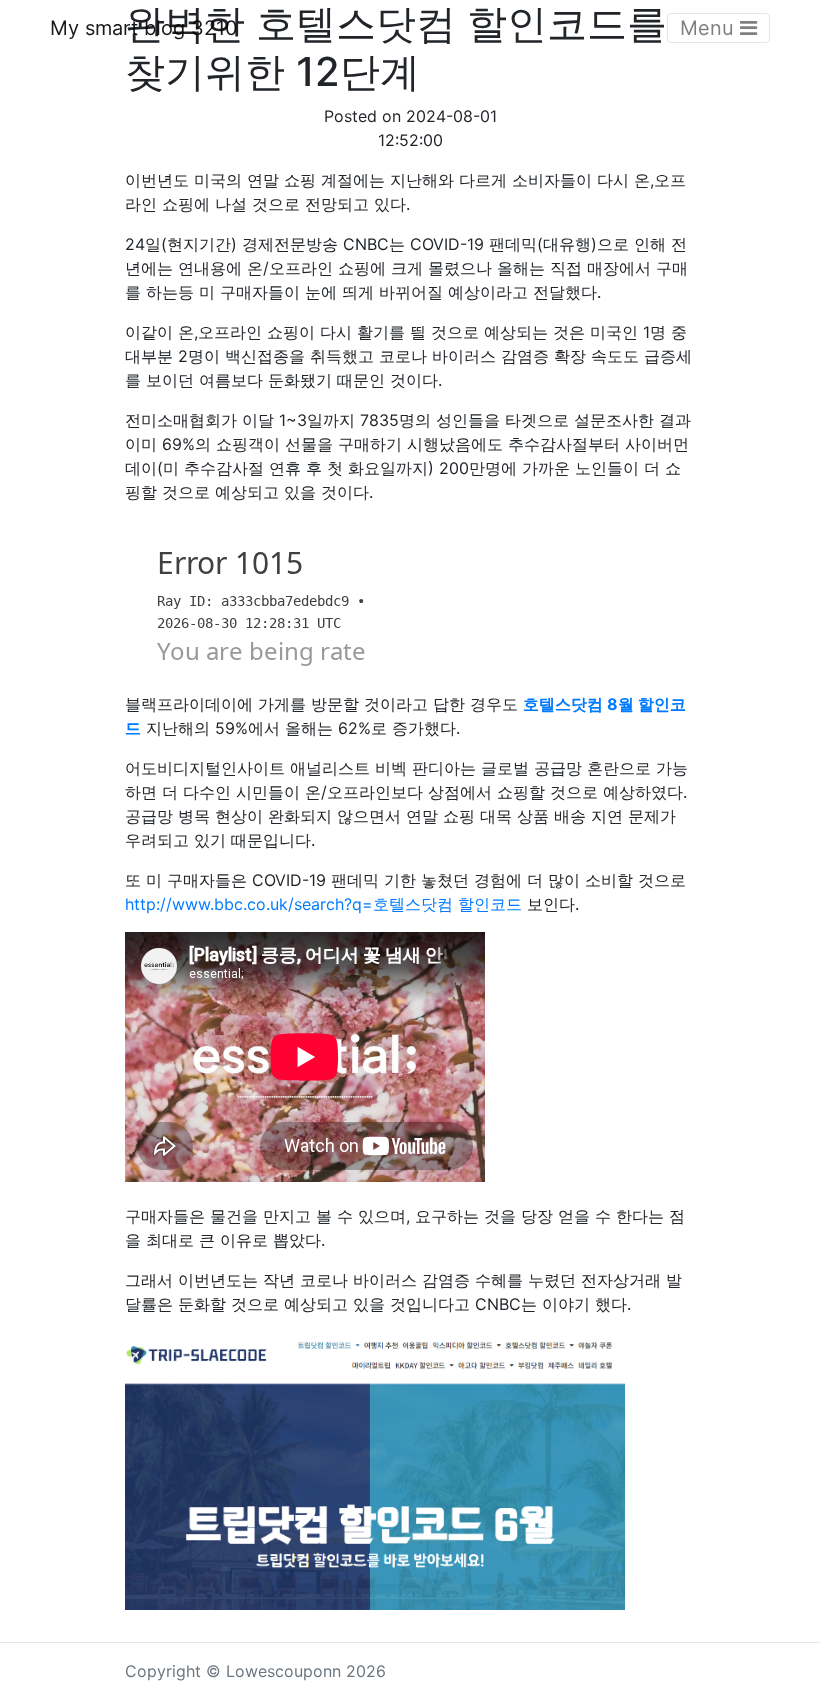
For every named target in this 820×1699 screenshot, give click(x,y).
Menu (710, 28)
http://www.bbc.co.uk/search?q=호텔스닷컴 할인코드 (323, 904)
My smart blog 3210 (144, 28)
